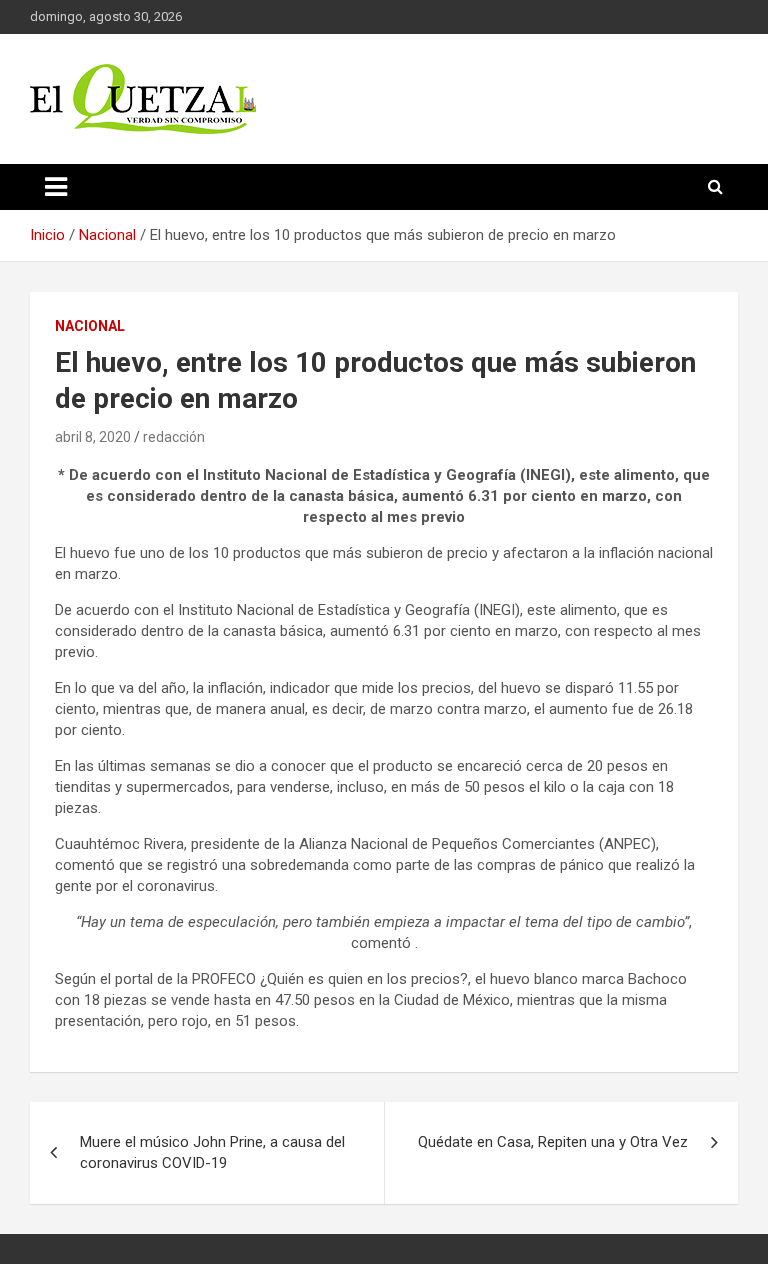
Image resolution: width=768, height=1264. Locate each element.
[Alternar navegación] (56, 187)
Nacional (90, 326)
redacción (174, 437)
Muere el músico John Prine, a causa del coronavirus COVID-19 (212, 1152)
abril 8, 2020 (93, 437)
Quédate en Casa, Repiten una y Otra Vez (553, 1142)
